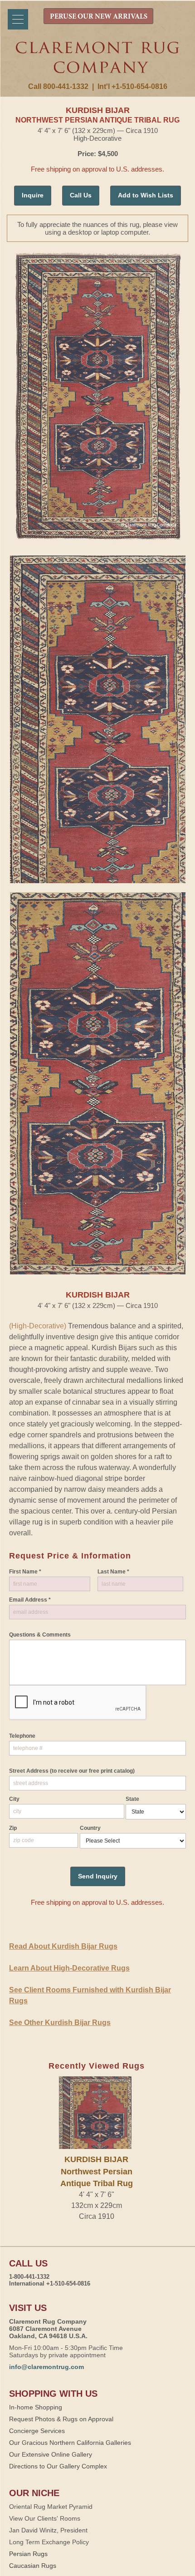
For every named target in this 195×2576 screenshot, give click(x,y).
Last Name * (113, 1572)
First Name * (25, 1572)
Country (90, 1828)
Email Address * (30, 1600)
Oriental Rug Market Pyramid (51, 2507)
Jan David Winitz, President (48, 2530)
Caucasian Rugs (33, 2566)
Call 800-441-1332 (58, 86)
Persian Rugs (28, 2554)
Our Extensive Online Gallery (51, 2454)
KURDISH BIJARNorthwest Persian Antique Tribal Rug (97, 2171)
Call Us (81, 195)
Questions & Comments (40, 1635)
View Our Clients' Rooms (45, 2518)
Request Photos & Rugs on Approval (61, 2419)
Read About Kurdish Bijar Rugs (63, 1946)
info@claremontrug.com (46, 2367)
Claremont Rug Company (98, 62)
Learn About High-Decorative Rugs (69, 1968)
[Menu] (18, 19)
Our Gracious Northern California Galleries (70, 2443)
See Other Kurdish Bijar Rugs (60, 2023)
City (14, 1799)
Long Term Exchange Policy (49, 2542)
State (132, 1799)
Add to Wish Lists (146, 195)
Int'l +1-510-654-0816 (132, 86)
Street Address (72, 1771)
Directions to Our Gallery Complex (58, 2466)
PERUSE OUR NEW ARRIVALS (99, 17)
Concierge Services (37, 2431)
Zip (13, 1828)
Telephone (22, 1736)
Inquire (33, 195)
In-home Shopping (36, 2407)
